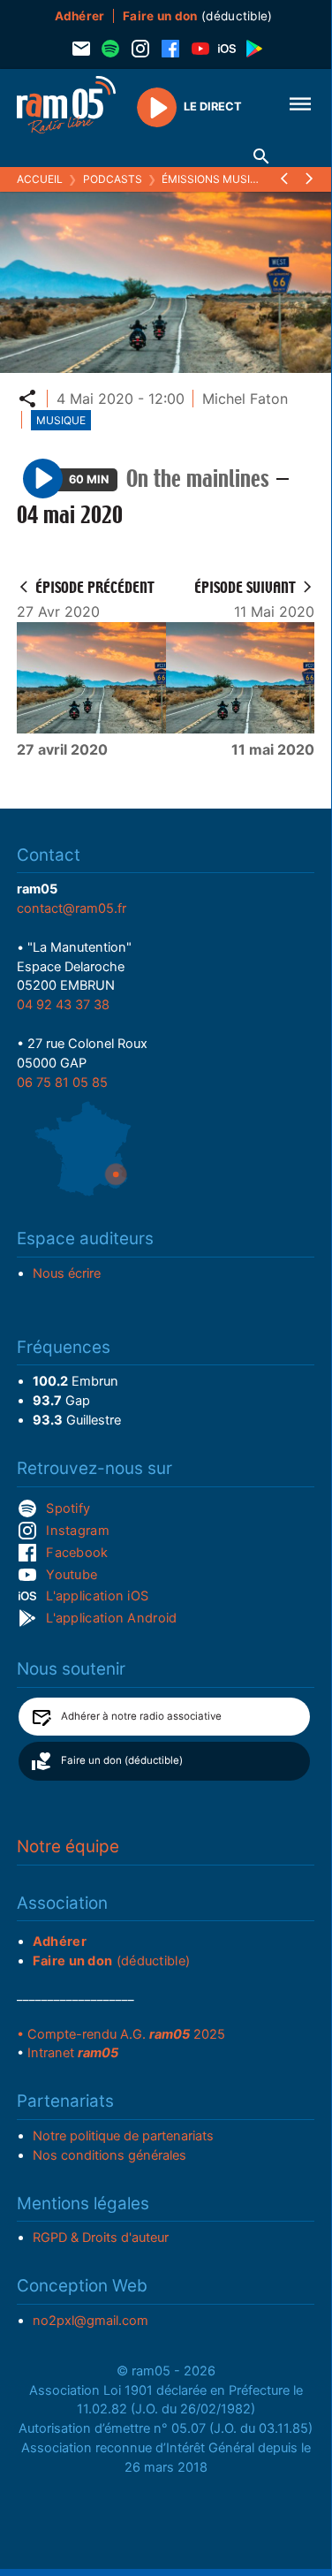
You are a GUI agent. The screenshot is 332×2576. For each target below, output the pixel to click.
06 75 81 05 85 (62, 1083)
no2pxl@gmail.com (91, 2321)
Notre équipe (68, 1847)
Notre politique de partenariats (123, 2136)
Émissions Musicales (223, 179)
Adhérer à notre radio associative (141, 1716)
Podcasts (113, 179)
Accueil (40, 179)
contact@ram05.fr (72, 908)
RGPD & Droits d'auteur (101, 2238)
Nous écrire (67, 1273)
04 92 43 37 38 (63, 1005)
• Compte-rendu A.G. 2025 (121, 2034)
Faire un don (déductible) (122, 1760)
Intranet (73, 2053)
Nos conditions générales (109, 2155)
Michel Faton (245, 399)
